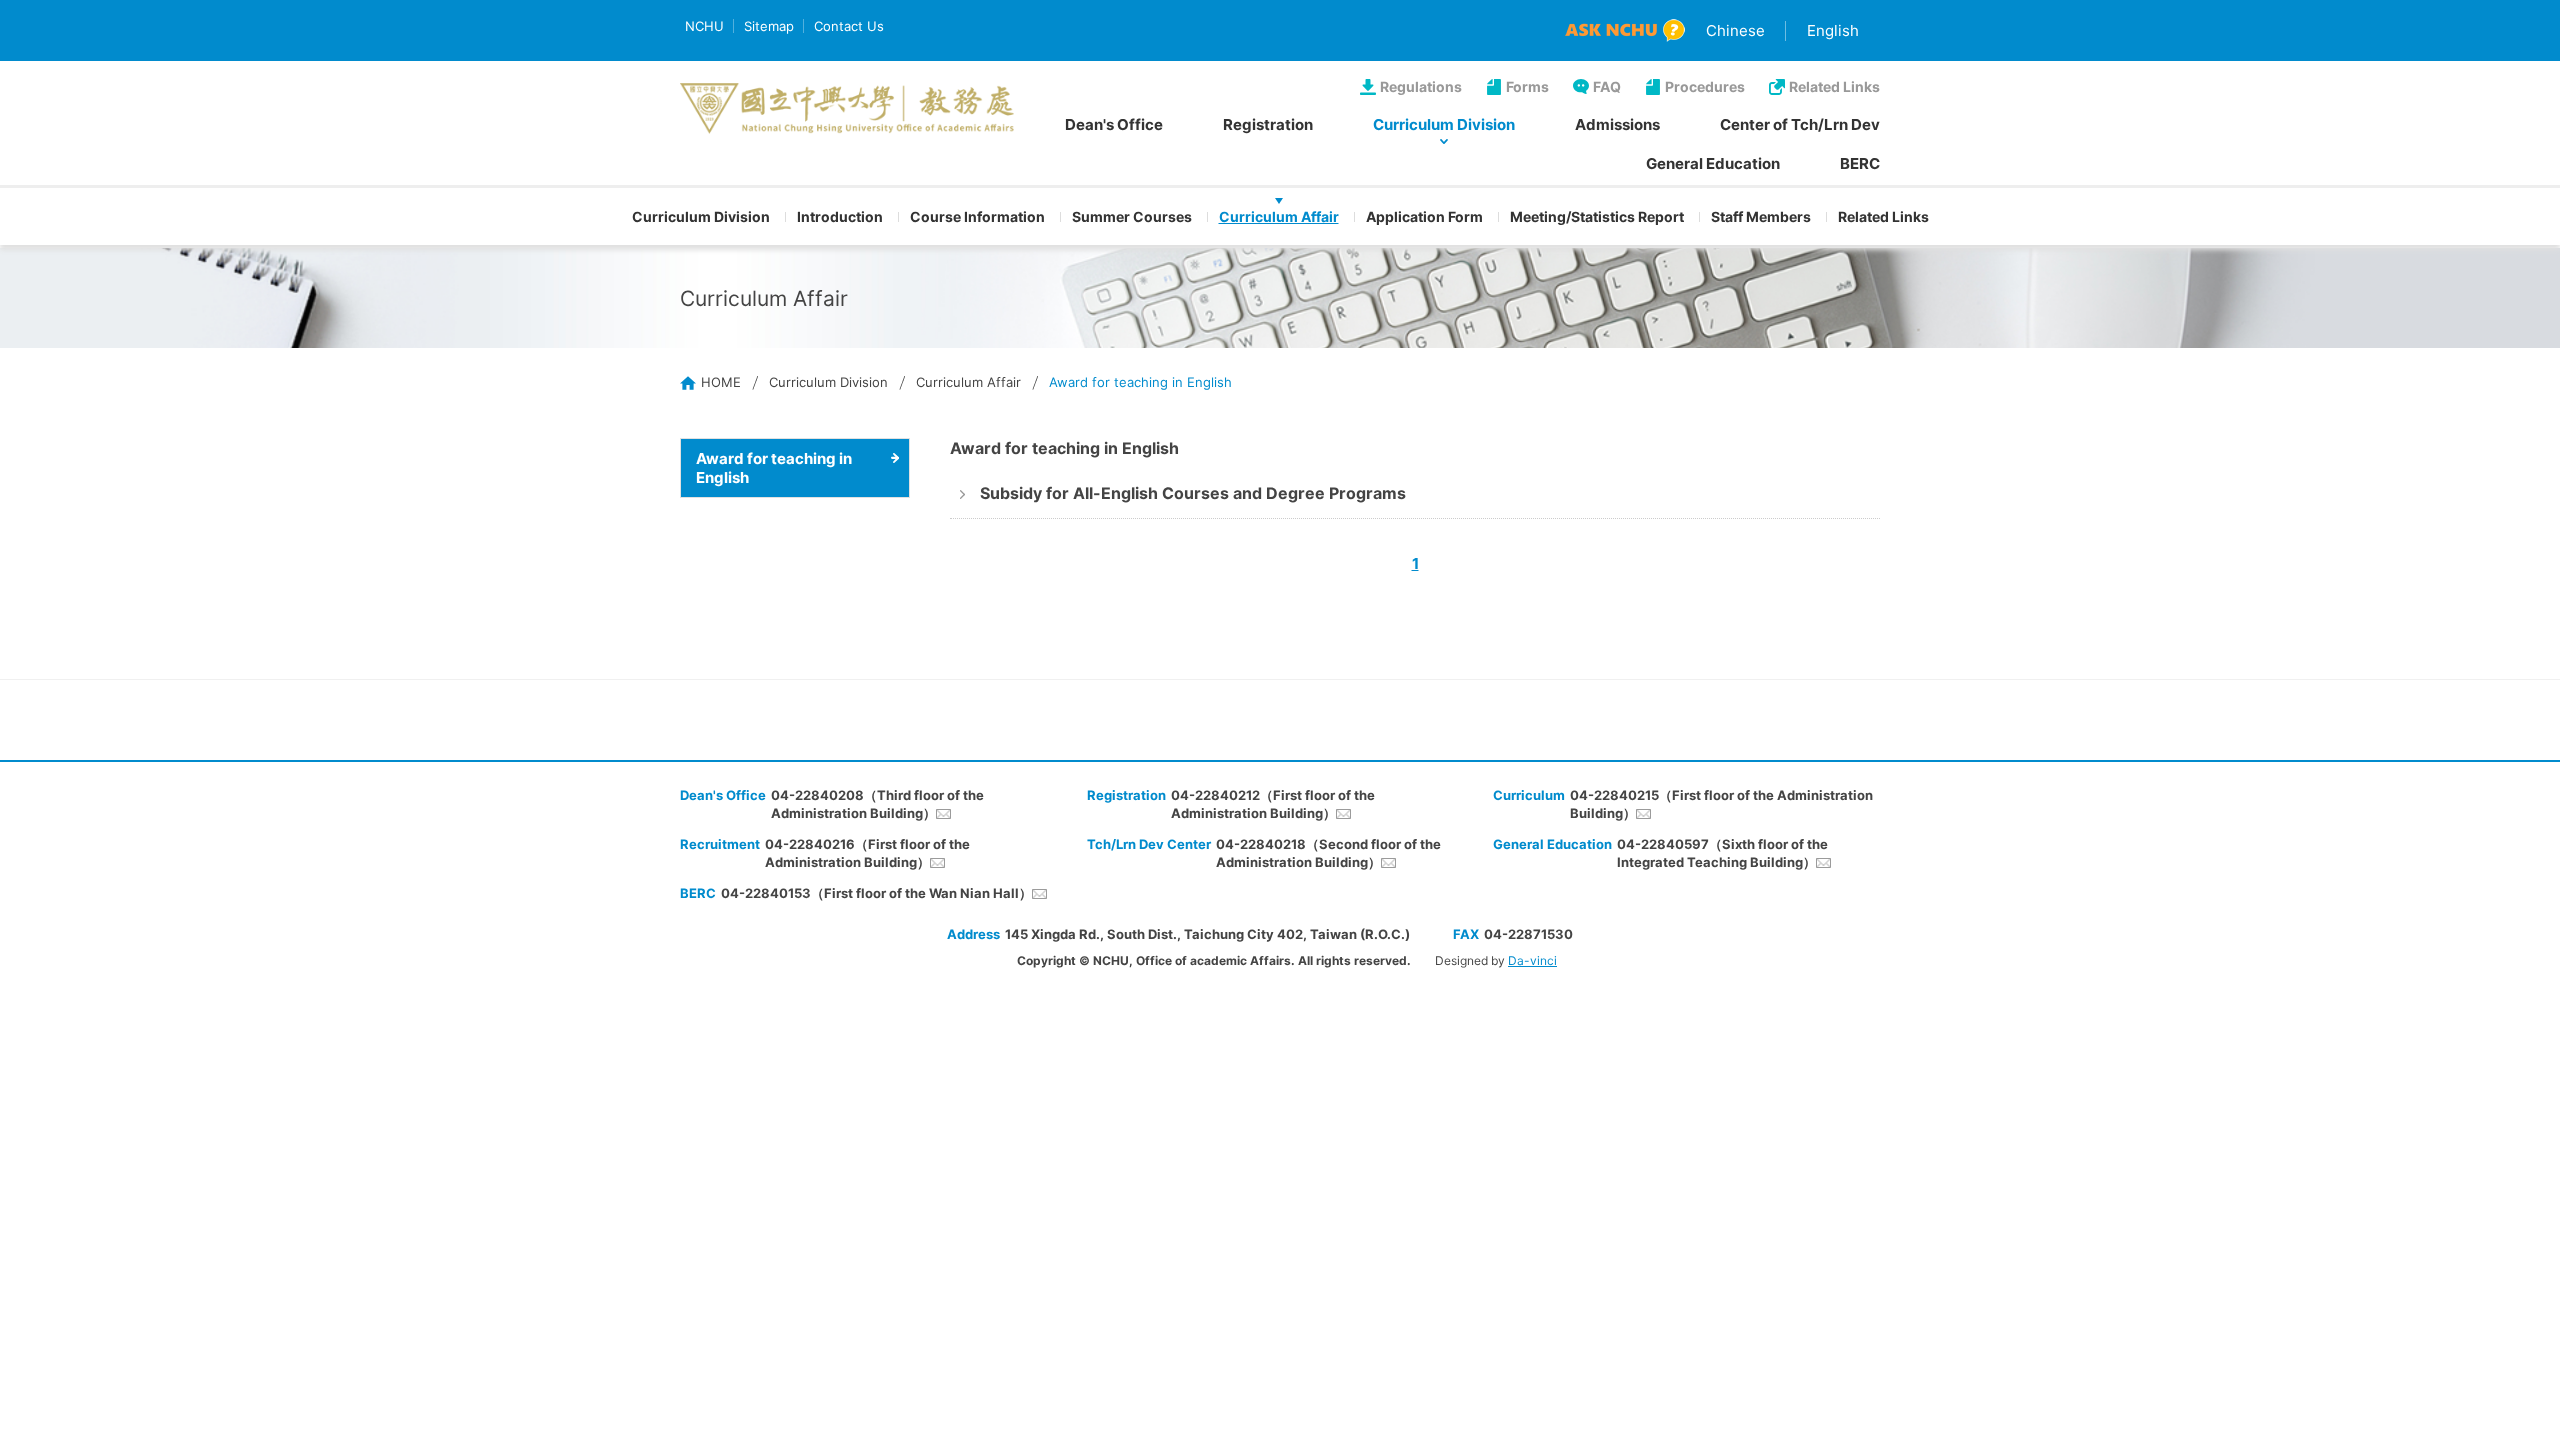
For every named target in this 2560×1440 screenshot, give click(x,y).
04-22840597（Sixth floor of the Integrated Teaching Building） (1722, 853)
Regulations (1421, 86)
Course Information (977, 216)
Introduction (840, 216)
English (1833, 30)
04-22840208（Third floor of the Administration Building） (877, 804)
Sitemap (769, 26)
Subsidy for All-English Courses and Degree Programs (1193, 493)
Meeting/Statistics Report (1597, 216)
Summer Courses (1132, 216)
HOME (721, 382)
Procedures (1705, 86)
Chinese (1735, 30)
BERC (1860, 163)
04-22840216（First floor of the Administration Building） (867, 853)
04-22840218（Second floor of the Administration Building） (1328, 853)
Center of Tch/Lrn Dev (1800, 124)
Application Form (1424, 216)
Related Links (1834, 86)
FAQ (1607, 86)
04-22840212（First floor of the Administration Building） (1273, 804)
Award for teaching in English (774, 468)
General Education (1713, 163)
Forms (1527, 86)
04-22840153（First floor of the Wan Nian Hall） (876, 893)
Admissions (1617, 124)
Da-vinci (1532, 960)
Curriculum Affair (1279, 216)
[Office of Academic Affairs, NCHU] (847, 108)
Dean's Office (1114, 124)
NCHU (704, 26)
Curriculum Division (1444, 124)
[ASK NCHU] (1625, 30)
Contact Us (849, 26)
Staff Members (1761, 216)
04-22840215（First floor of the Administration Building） (1721, 804)
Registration (1268, 124)
